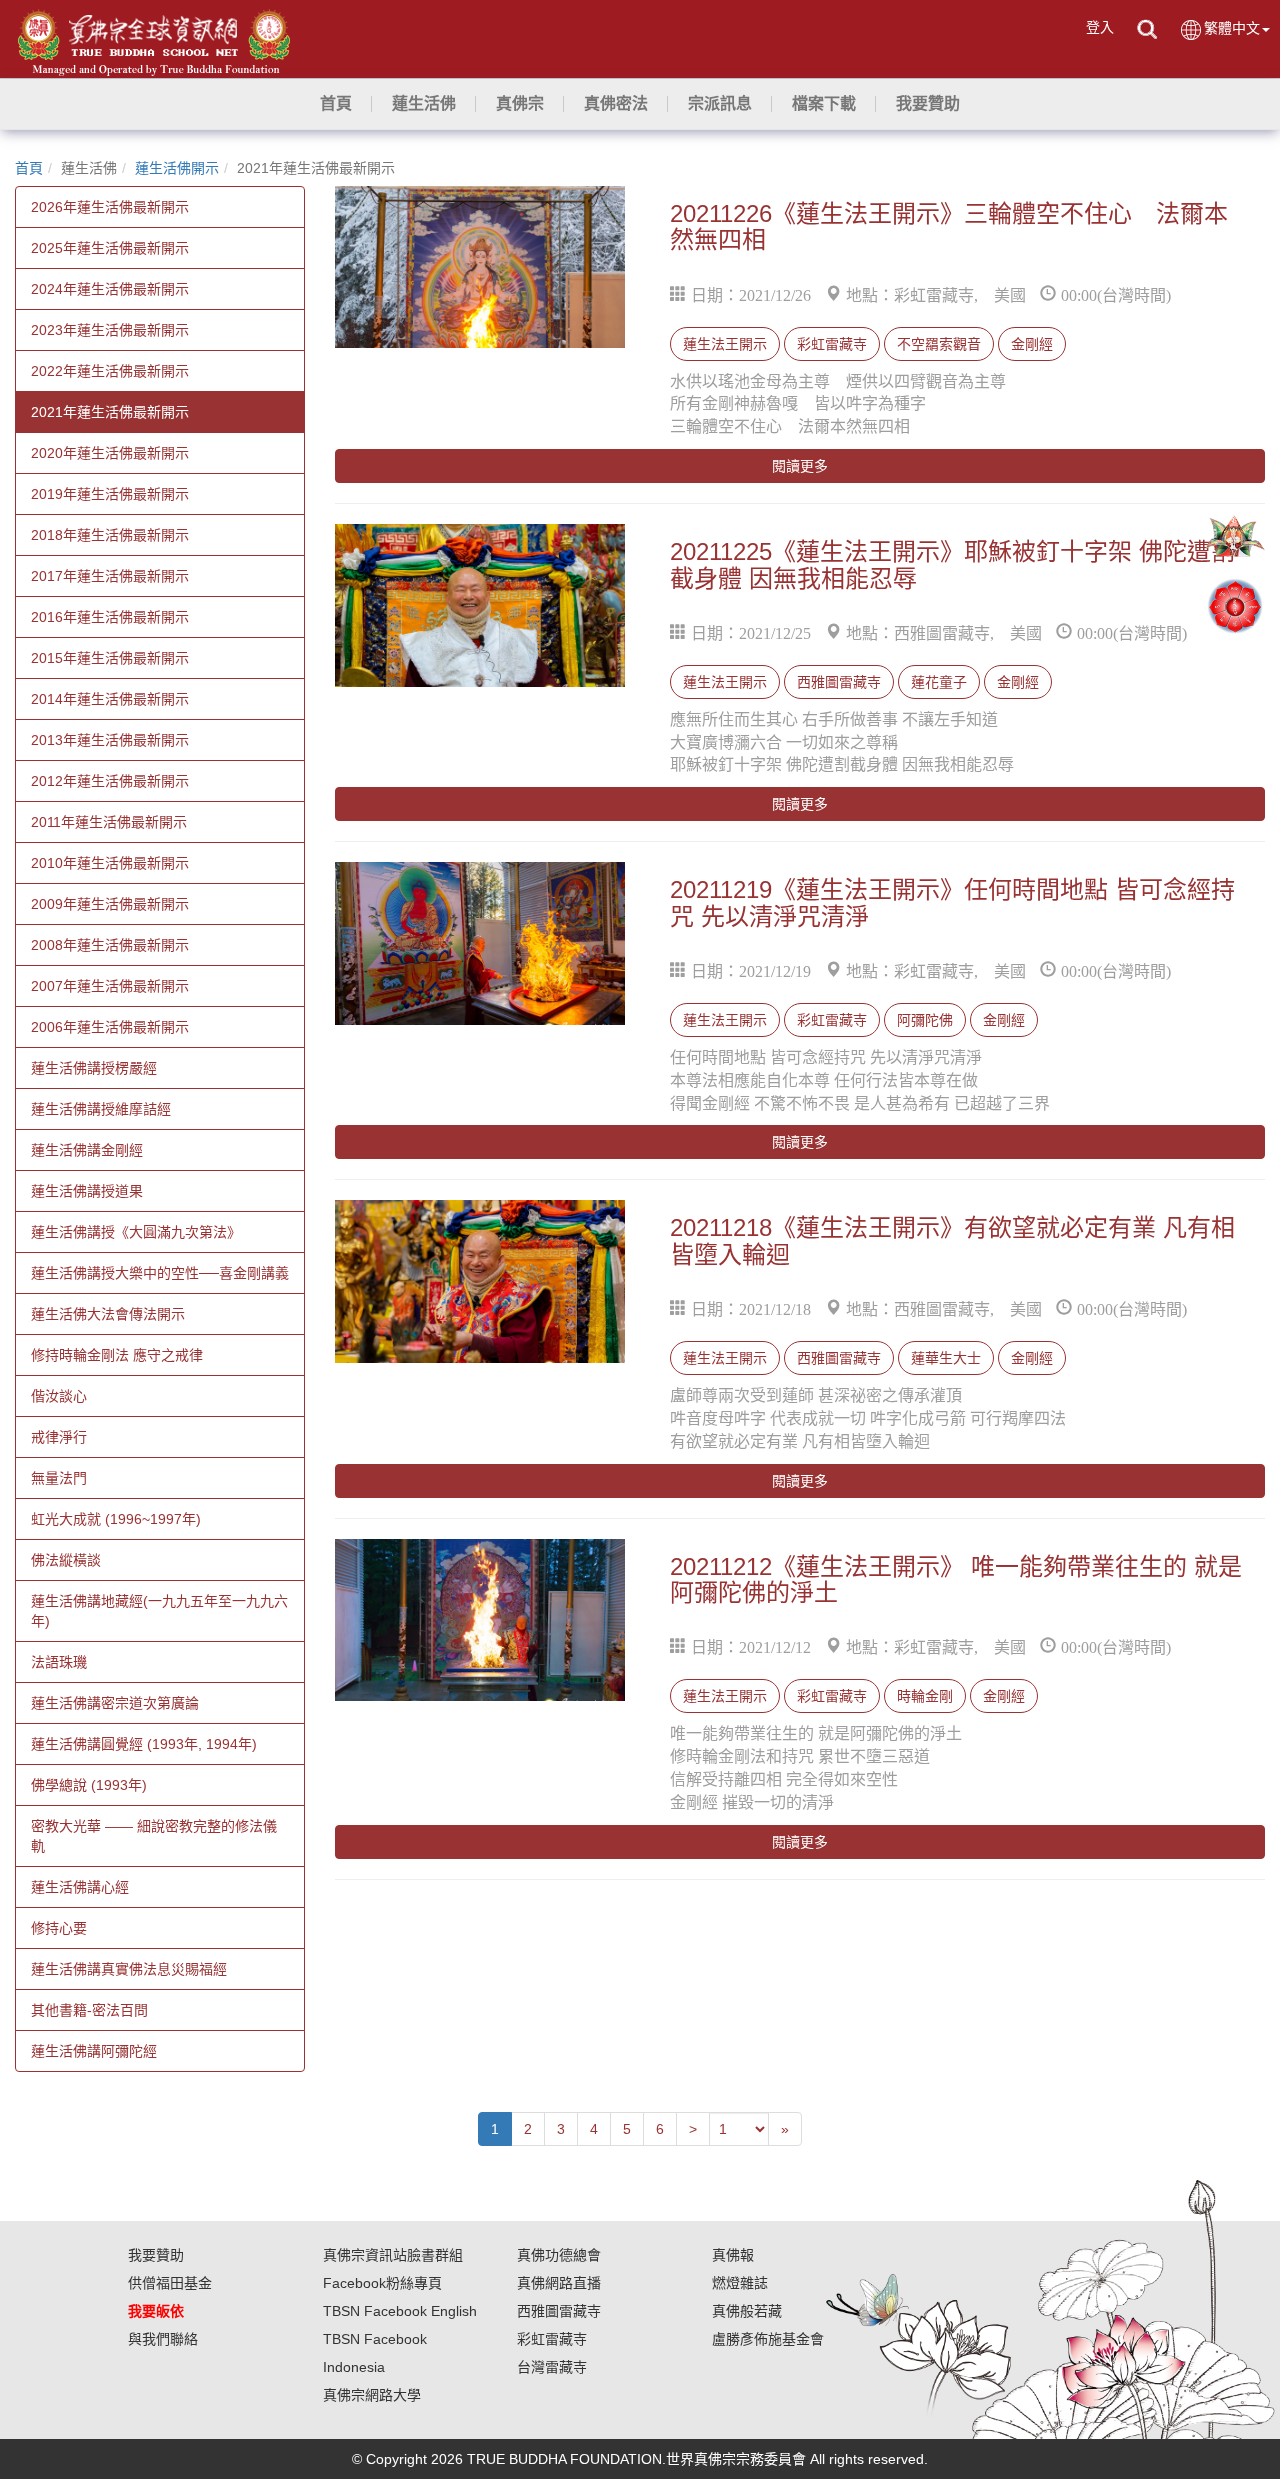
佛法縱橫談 (66, 1560)
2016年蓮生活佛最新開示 (110, 617)
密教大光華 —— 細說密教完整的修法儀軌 (154, 1836)
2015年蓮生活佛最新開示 (110, 658)
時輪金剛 (925, 1696)
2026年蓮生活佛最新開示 (110, 207)
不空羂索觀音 (939, 344)
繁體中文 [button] (1232, 28)
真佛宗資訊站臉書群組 (393, 2255)
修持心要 (59, 1928)
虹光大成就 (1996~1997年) (116, 1519)
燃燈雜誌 (740, 2283)
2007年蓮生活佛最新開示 (110, 986)
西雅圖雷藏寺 (839, 682)
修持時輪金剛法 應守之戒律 (117, 1355)
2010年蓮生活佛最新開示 (110, 863)
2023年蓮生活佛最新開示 (110, 330)
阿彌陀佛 (925, 1020)
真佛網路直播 (559, 2283)
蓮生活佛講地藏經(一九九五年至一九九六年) (159, 1611)
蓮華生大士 (946, 1358)
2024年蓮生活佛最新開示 (110, 289)
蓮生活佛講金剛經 (87, 1150)
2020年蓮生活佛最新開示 (110, 453)
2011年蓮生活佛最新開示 (109, 822)
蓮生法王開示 (725, 344)
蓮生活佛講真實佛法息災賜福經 (129, 1969)
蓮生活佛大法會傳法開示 (108, 1314)
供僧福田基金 (170, 2283)
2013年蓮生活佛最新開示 (110, 740)
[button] (424, 104)
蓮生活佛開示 (177, 168)
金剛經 (1032, 344)
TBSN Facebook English (400, 2311)
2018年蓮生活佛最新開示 (110, 535)
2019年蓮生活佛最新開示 (110, 494)
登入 (1100, 27)
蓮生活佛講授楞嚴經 (94, 1068)
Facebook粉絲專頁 (382, 2283)
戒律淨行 (59, 1437)
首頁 (29, 168)
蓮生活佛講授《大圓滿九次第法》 (136, 1232)
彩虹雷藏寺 (832, 344)
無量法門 (59, 1478)
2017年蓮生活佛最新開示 (110, 576)
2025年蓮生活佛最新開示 (110, 248)
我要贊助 (156, 2255)
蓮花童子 (939, 682)
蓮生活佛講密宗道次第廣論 (115, 1703)
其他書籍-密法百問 (89, 2010)
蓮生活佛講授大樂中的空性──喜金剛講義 (160, 1273)
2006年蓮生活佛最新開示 (110, 1027)
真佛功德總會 (559, 2255)
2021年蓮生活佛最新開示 (110, 412)
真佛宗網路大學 (372, 2395)
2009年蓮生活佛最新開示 (110, 904)
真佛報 (733, 2255)
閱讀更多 (800, 466)
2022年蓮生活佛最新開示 (110, 371)
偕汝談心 (59, 1396)
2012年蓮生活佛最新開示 (110, 781)
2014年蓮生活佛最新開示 (110, 699)
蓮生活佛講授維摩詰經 (101, 1109)
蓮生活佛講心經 (80, 1887)
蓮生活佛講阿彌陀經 (94, 2051)
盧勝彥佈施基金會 (768, 2339)
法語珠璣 (59, 1662)
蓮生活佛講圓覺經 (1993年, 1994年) (144, 1744)
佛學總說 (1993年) (89, 1785)
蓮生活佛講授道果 (87, 1191)
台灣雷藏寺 (552, 2367)
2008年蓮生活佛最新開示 (110, 945)
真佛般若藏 (747, 2311)
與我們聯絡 (163, 2339)
